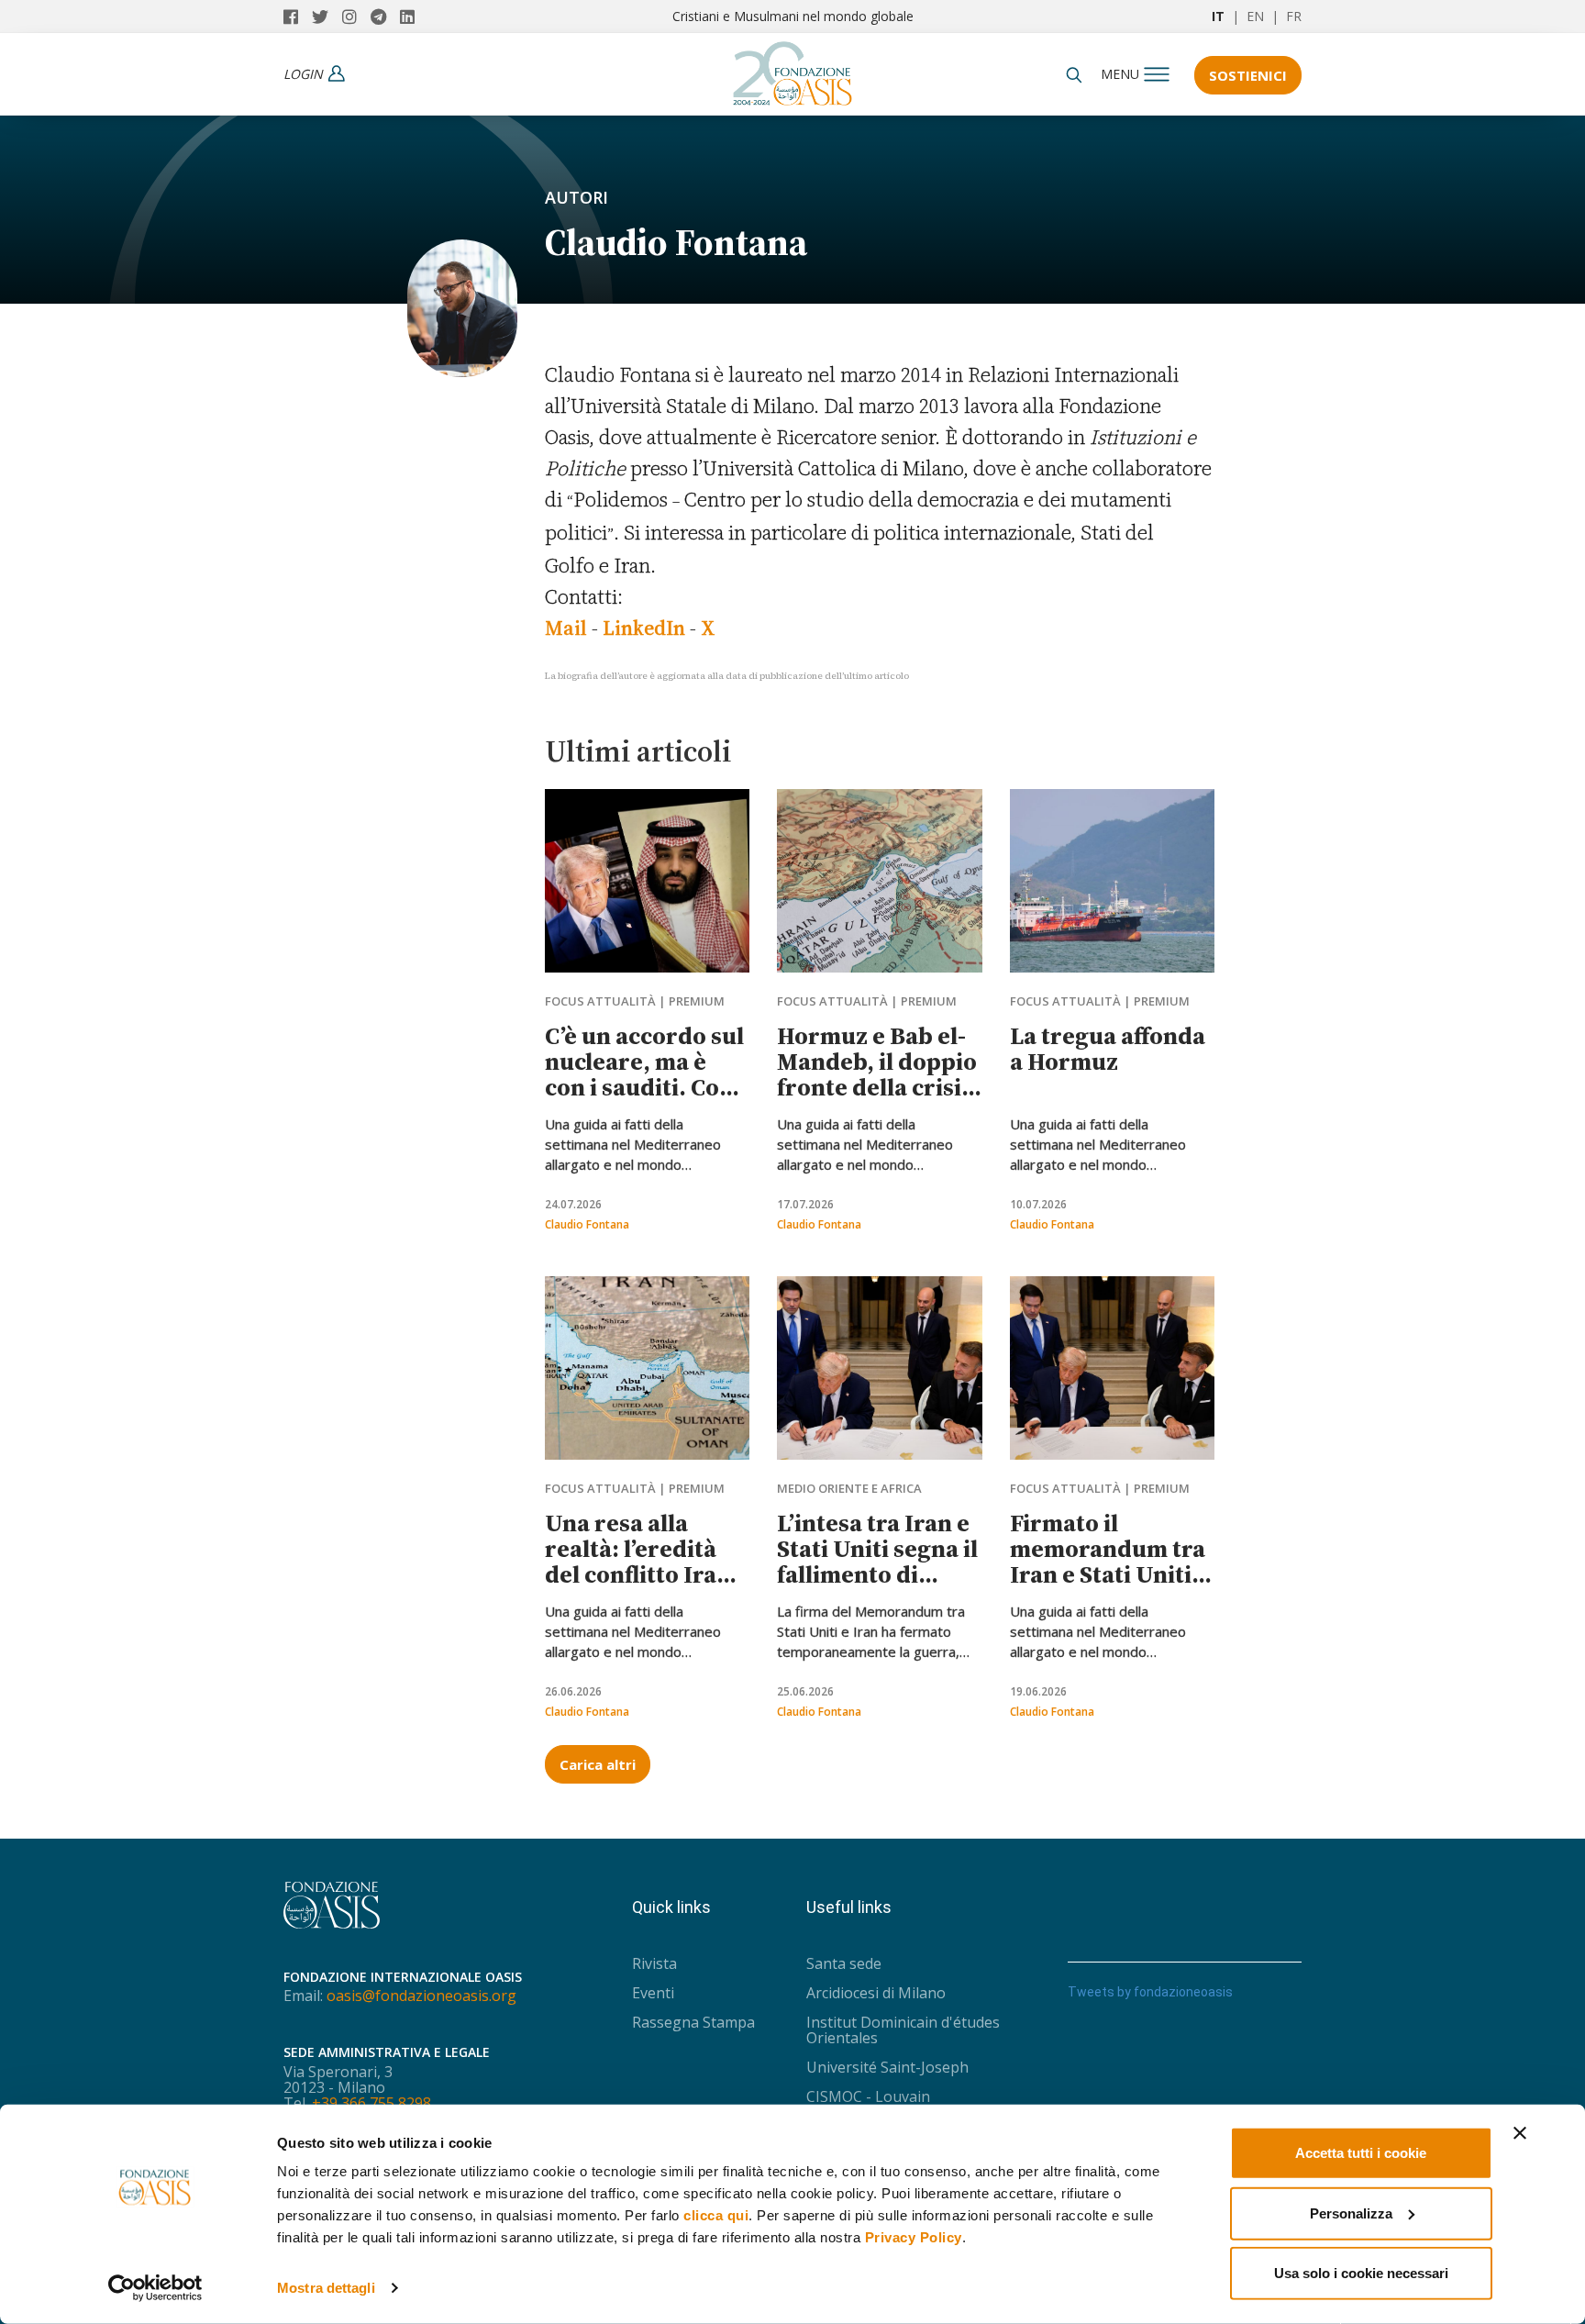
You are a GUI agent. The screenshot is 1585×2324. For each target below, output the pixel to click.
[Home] (792, 69)
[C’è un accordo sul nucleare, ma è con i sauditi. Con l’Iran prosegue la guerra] (647, 881)
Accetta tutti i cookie (1361, 2153)
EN (1255, 16)
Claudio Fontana (587, 1224)
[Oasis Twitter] (327, 17)
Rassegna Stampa (693, 2022)
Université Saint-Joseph (887, 2067)
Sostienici (1248, 75)
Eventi (653, 1993)
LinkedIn (644, 628)
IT (1218, 16)
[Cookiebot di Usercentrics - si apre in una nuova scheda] (155, 2288)
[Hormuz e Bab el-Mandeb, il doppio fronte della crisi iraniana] (879, 881)
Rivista (654, 1963)
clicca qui (716, 2215)
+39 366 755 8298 (371, 2103)
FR (1294, 16)
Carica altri (598, 1764)
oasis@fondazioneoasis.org (421, 1996)
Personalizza (1351, 2213)
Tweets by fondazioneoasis (1150, 1992)
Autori (576, 197)
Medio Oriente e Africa (849, 1488)
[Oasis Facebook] (298, 17)
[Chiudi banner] (1520, 2133)
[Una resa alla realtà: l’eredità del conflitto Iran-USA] (647, 1368)
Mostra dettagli (326, 2288)
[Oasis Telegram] (385, 17)
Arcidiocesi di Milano (876, 1993)
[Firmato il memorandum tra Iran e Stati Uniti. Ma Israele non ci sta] (1112, 1368)
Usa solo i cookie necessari (1361, 2273)
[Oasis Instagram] (356, 17)
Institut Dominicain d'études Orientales (903, 2030)
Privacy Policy (914, 2237)
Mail (566, 628)
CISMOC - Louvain (868, 2096)
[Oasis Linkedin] (412, 17)
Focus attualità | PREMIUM (635, 1001)
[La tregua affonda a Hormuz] (1112, 881)
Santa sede (844, 1963)
